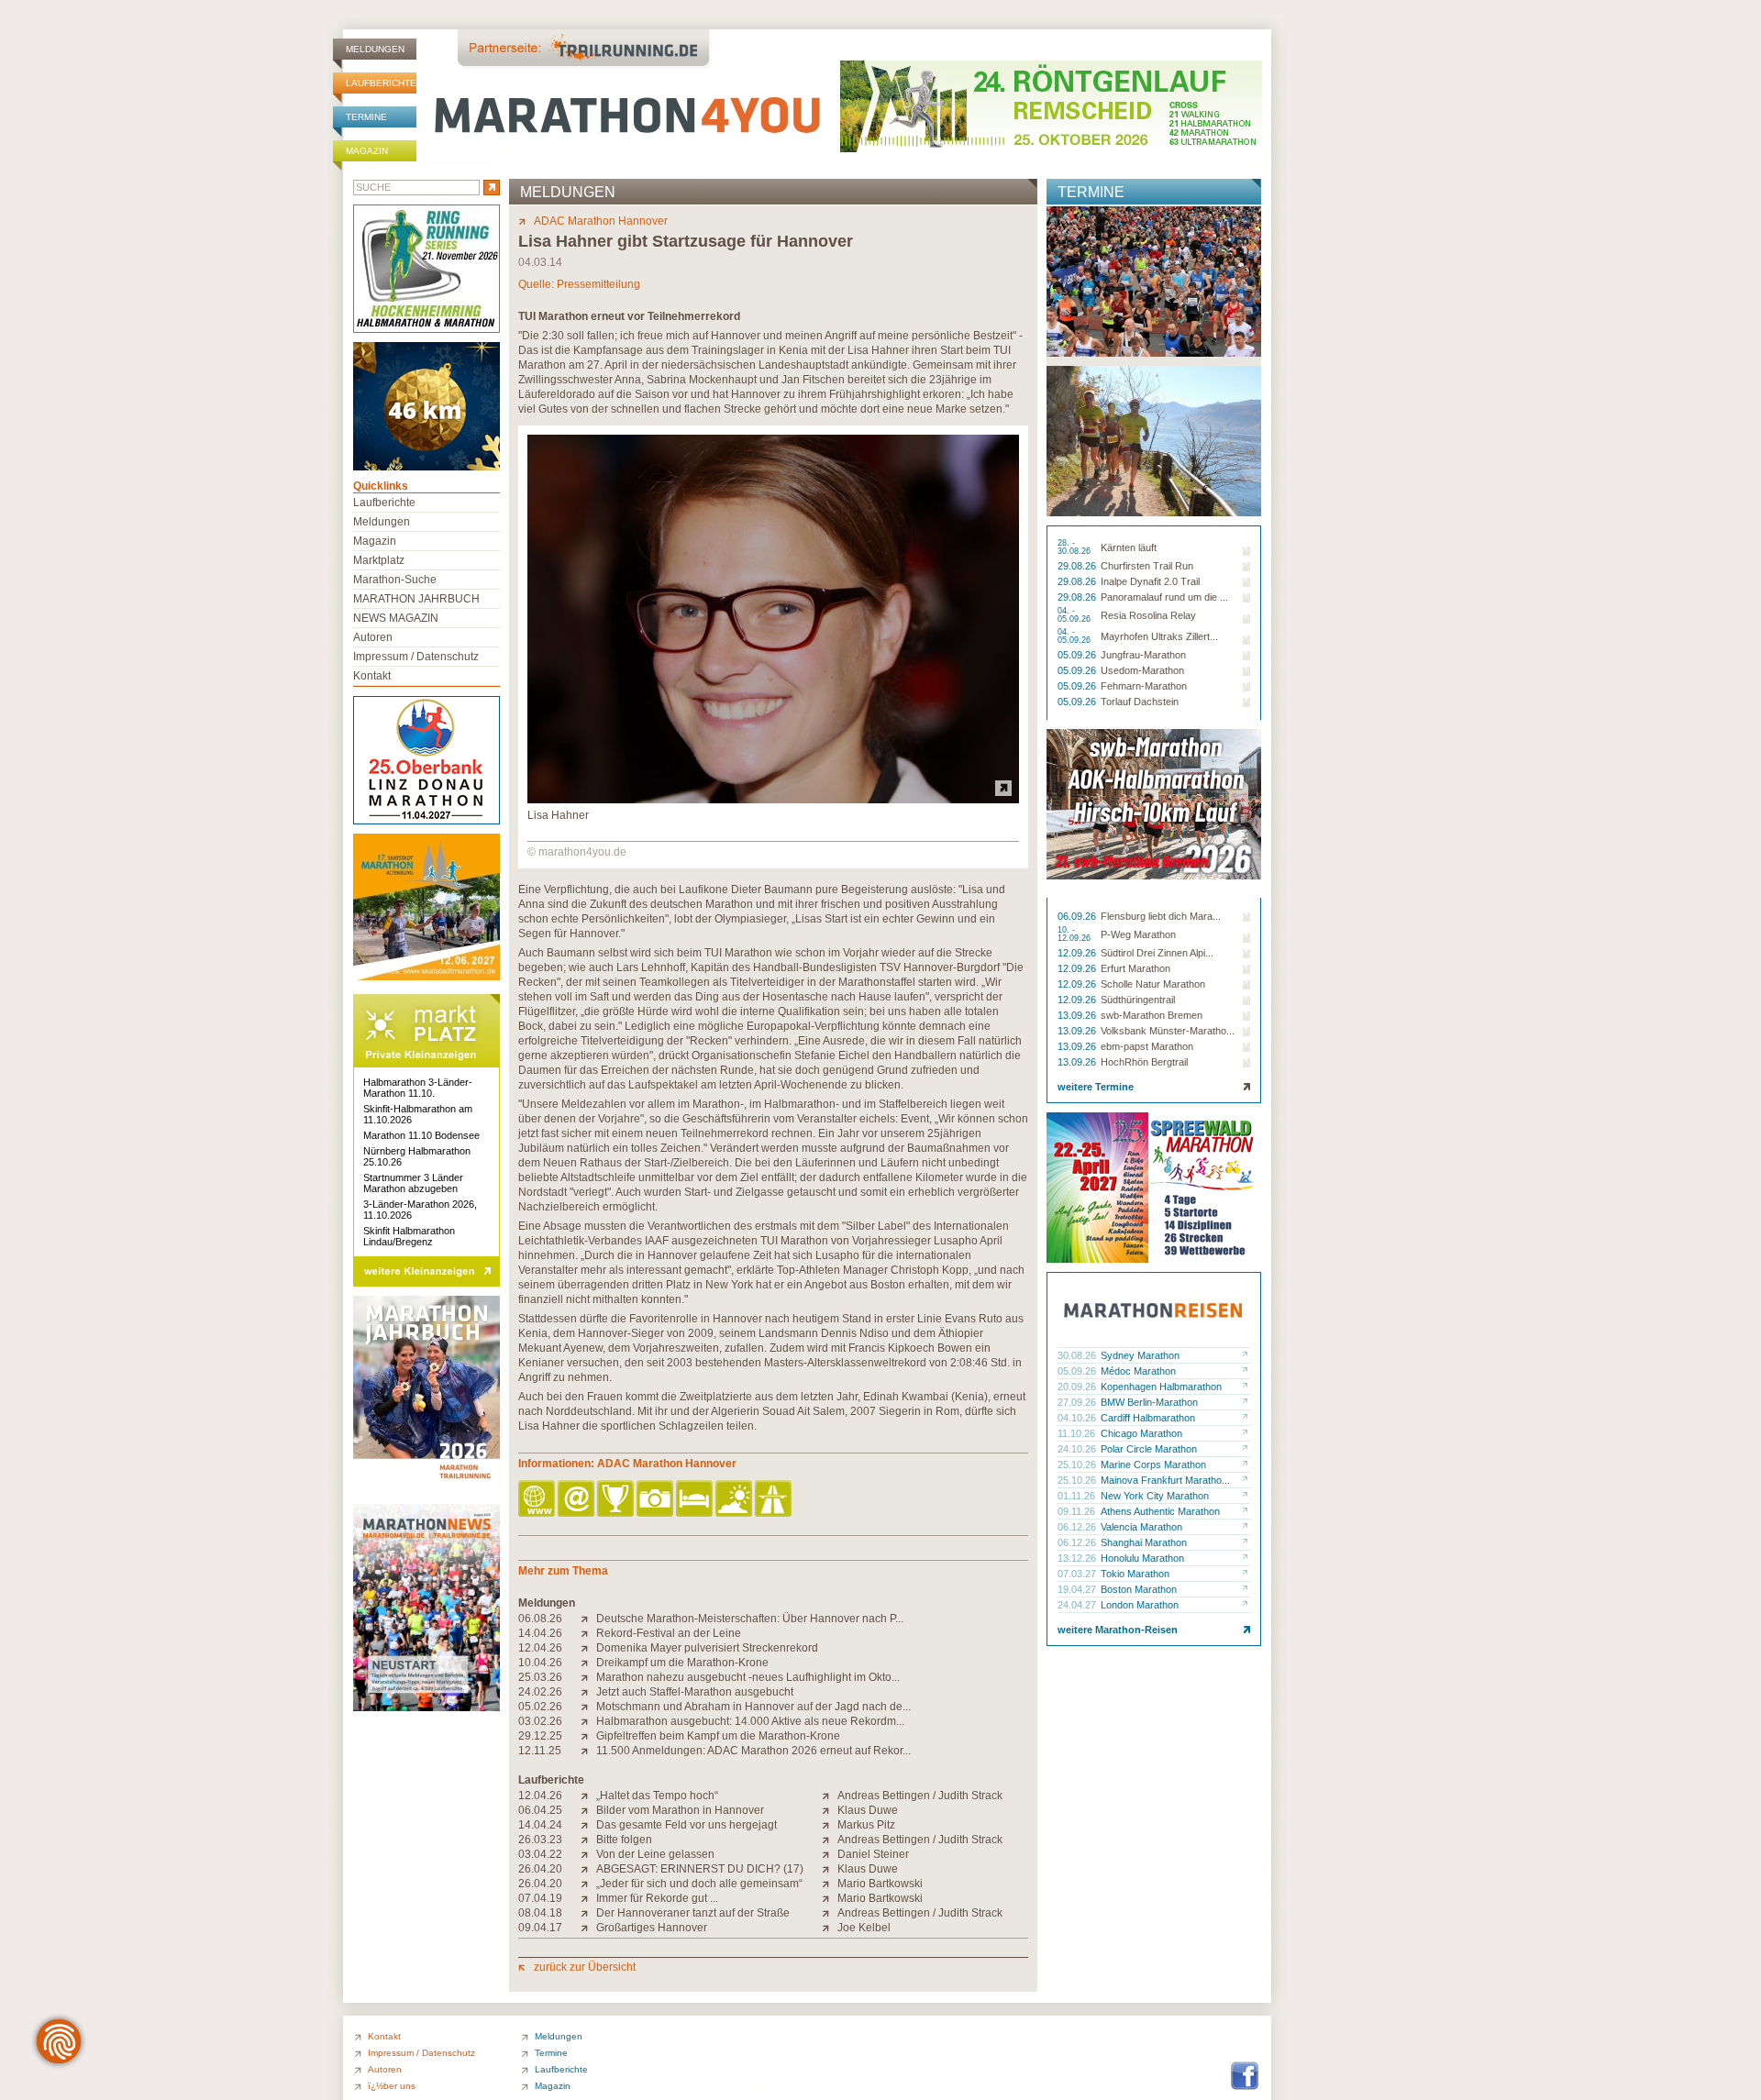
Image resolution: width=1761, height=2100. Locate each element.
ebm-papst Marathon (1147, 1046)
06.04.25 (540, 1810)
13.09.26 (1078, 1015)
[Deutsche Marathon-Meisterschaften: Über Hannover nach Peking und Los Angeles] (588, 1619)
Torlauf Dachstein (1140, 702)
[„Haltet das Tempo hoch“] (588, 1796)
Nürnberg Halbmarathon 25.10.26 (417, 1156)
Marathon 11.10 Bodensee (421, 1135)
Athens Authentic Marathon (1160, 1511)
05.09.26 (1078, 655)
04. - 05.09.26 (1075, 615)
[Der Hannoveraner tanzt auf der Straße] (588, 1913)
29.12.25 (540, 1736)
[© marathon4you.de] (773, 800)
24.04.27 (1078, 1605)
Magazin (367, 151)
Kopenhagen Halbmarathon (1161, 1387)
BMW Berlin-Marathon (1149, 1402)
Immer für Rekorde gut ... (657, 1898)
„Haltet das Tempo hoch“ (657, 1796)
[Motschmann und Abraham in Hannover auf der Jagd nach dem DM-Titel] (588, 1707)
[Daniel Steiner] (830, 1854)
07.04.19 (540, 1898)
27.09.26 (1078, 1402)
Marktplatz (379, 560)
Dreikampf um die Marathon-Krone (682, 1663)
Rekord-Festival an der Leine (669, 1633)
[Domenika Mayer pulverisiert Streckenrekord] (588, 1648)
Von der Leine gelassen (655, 1854)
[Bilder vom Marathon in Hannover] (588, 1810)
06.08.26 (540, 1619)
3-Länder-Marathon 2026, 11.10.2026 (420, 1210)
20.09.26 (1078, 1387)
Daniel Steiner (873, 1854)
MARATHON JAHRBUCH (416, 599)
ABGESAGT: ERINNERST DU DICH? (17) (700, 1869)
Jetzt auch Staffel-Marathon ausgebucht (695, 1692)
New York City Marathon (1155, 1496)
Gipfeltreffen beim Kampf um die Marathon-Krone (718, 1736)
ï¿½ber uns (392, 2086)
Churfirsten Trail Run (1147, 566)
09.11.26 (1078, 1511)
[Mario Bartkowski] (830, 1884)
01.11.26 (1078, 1496)
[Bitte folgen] (588, 1840)
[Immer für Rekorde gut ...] (588, 1898)
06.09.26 (1078, 916)
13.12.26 (1078, 1558)
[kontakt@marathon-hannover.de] (577, 1500)
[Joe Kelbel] (830, 1928)
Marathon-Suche (395, 580)
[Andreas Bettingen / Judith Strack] (830, 1796)
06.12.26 (1078, 1527)
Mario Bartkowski (880, 1884)
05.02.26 (540, 1707)
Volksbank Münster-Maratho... (1168, 1031)
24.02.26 (540, 1692)
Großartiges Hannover (652, 1928)
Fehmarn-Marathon (1144, 686)
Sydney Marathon (1140, 1355)
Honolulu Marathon (1142, 1558)
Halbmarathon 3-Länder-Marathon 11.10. (418, 1088)
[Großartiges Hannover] (588, 1928)
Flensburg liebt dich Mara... (1161, 916)
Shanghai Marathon (1144, 1542)
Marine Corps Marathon (1153, 1464)
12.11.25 (540, 1751)
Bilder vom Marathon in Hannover (680, 1810)
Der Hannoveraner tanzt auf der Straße (693, 1913)
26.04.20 (540, 1869)
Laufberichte (381, 83)
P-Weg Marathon (1138, 934)
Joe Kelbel (864, 1928)
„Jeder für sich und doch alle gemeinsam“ (699, 1884)
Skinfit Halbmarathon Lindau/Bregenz (409, 1236)
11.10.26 (1078, 1433)
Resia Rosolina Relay (1148, 615)
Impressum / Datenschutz (416, 657)
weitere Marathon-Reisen (1118, 1630)
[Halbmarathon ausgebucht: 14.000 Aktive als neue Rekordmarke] (588, 1721)
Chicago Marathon (1141, 1433)
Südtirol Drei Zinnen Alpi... (1157, 953)
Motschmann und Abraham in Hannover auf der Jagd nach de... (753, 1707)
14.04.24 (540, 1825)
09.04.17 (540, 1928)
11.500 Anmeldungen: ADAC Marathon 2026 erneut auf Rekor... (753, 1751)
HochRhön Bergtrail (1144, 1062)
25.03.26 (540, 1677)
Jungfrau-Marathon (1143, 655)
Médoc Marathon (1138, 1371)
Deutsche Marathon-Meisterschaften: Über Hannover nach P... (750, 1619)
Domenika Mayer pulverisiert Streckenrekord (707, 1648)
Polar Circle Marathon (1149, 1449)
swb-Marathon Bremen (1152, 1015)
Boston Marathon (1139, 1589)
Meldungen (375, 49)
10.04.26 (540, 1663)
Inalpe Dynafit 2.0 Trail (1150, 581)
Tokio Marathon (1135, 1574)
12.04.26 (540, 1648)
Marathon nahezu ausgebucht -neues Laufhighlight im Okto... (748, 1677)
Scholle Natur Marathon (1153, 984)
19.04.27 (1078, 1589)
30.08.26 (1078, 1355)
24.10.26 (1078, 1449)
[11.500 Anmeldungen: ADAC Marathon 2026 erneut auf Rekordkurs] (588, 1751)
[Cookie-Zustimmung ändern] (59, 2041)
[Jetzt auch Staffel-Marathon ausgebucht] (588, 1692)
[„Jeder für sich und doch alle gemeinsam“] (588, 1884)
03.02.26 (540, 1721)
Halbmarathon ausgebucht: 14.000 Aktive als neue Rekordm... (750, 1721)
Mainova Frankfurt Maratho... (1165, 1480)
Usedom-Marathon (1142, 670)
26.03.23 (540, 1840)
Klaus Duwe (868, 1810)
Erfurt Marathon (1135, 968)
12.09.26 (1078, 953)
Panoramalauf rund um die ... (1164, 597)
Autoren (373, 637)
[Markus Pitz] (830, 1825)
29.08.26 (1078, 566)
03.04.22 (540, 1854)
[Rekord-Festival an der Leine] (588, 1633)
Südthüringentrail (1138, 1000)
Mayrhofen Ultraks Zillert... (1159, 636)
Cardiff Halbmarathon (1148, 1418)
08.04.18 (540, 1913)
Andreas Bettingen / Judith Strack (920, 1796)
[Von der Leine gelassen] (588, 1854)
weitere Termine (1096, 1087)
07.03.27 (1078, 1574)
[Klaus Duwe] (830, 1810)
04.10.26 (1078, 1418)
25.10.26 (1078, 1464)
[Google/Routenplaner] (775, 1500)
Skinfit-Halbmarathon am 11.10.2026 (418, 1114)
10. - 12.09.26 (1075, 934)
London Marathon (1140, 1605)
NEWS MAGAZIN (396, 618)
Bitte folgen (624, 1840)
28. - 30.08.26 (1075, 547)
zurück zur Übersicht (585, 1967)
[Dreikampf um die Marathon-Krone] (588, 1663)
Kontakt (372, 676)
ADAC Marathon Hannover (601, 221)
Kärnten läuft (1129, 547)
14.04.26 (540, 1633)
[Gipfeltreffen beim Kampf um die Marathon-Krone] (588, 1736)
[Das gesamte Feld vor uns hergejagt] (588, 1825)
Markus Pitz (866, 1825)
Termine (366, 117)
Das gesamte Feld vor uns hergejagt (687, 1825)
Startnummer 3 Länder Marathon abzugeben (413, 1183)
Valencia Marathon (1141, 1527)
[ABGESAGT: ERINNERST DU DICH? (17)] (588, 1869)
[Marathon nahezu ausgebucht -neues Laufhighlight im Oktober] (588, 1677)
